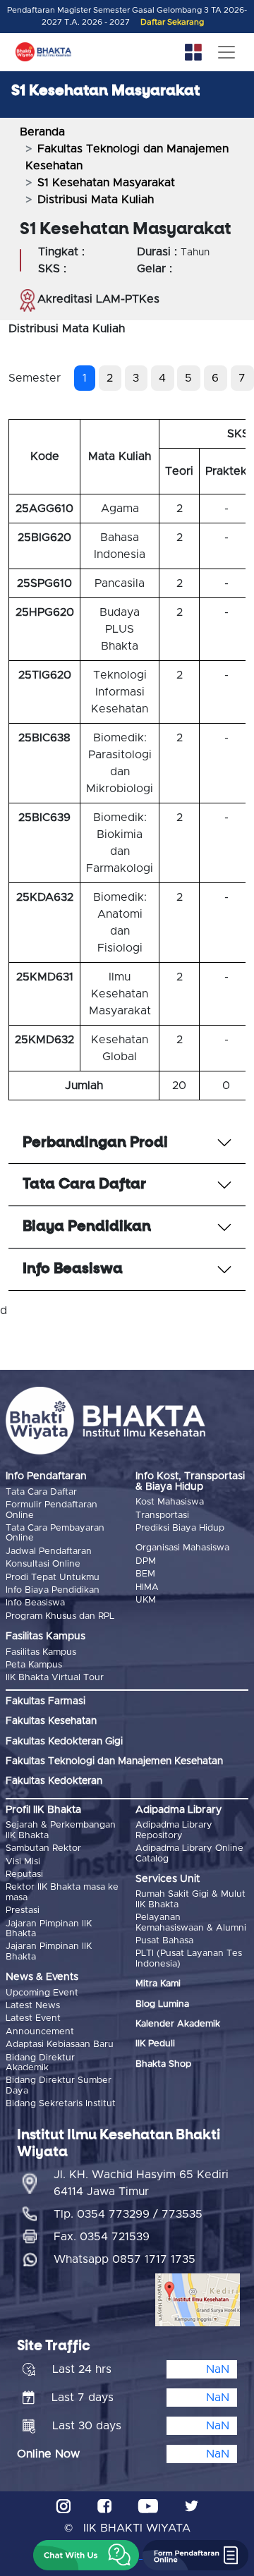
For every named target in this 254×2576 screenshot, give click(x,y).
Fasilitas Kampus (41, 1652)
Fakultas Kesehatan (51, 1721)
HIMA (147, 1587)
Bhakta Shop (163, 2064)
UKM (146, 1600)
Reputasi (24, 1875)
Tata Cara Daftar (41, 1492)
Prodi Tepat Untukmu (53, 1578)
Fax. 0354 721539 (102, 2237)
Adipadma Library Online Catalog (189, 1853)
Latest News (33, 2006)
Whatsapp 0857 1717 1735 (125, 2259)
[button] (86, 2555)
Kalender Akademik (178, 2024)
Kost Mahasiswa (170, 1502)
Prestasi (23, 1910)
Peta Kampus (34, 1665)
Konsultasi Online (43, 1564)
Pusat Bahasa (164, 1941)
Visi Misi (23, 1862)
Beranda (42, 132)
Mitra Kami (158, 1984)
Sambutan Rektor (43, 1848)
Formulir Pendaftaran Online (52, 1510)
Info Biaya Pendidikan (53, 1590)
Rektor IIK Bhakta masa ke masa (62, 1892)
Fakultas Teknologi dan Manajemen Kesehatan (114, 1761)
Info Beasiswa (35, 1603)
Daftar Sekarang (172, 22)
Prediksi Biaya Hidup (180, 1528)
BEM (145, 1574)
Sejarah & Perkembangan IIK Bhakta (61, 1830)
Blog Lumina (162, 2004)
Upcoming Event (42, 1993)
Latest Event (33, 2018)
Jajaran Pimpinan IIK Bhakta (49, 1929)
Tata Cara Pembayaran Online (55, 1533)
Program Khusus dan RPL (60, 1616)
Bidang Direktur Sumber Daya (59, 2085)
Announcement (40, 2032)
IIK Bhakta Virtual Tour (55, 1678)
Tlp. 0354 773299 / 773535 (128, 2214)
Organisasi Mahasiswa (182, 1548)
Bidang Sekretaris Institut (61, 2104)
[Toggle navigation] (226, 52)
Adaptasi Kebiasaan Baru (60, 2045)
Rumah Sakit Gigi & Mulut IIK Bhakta (190, 1899)
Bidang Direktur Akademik (40, 2063)
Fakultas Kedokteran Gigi (64, 1742)
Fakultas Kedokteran (54, 1781)
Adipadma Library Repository (174, 1830)
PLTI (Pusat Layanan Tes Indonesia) (189, 1958)
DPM (146, 1561)
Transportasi (162, 1515)
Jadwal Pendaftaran (49, 1551)
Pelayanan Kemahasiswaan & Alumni (191, 1922)
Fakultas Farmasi (46, 1701)
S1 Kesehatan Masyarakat (106, 183)
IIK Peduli (155, 2044)
